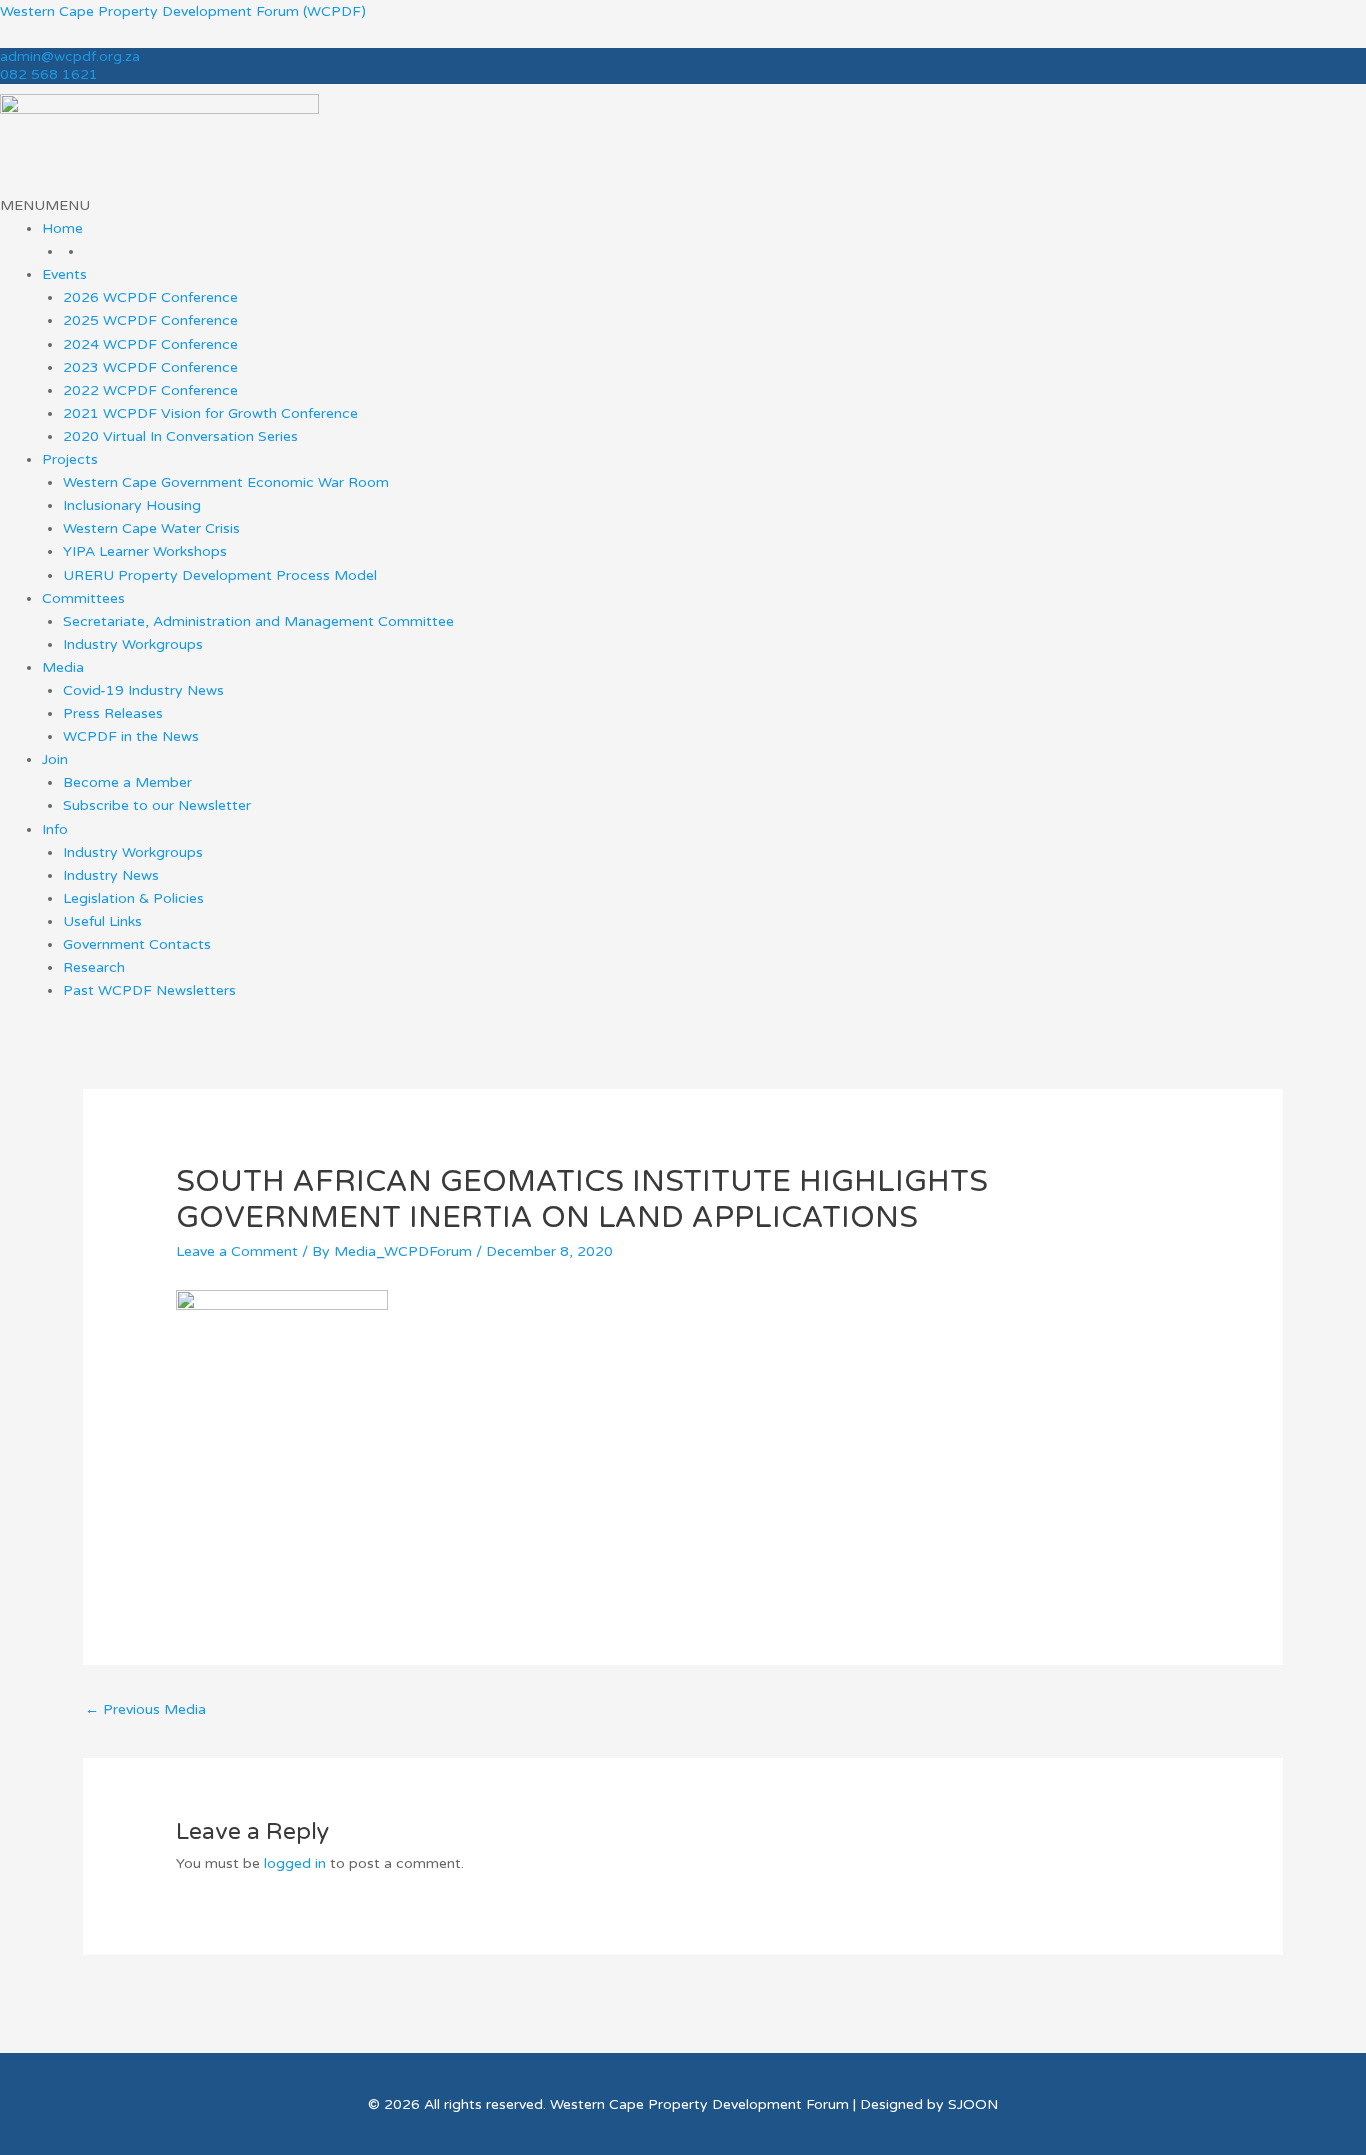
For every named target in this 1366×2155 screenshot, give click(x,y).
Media (63, 667)
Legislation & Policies (133, 898)
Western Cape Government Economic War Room (226, 482)
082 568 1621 (49, 74)
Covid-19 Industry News (143, 690)
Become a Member (127, 782)
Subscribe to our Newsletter (157, 805)
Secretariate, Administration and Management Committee (258, 621)
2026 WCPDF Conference (150, 297)
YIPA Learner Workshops (145, 551)
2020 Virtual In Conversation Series (180, 436)
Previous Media (145, 1709)
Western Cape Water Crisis (151, 528)
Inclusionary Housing (132, 505)
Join (55, 759)
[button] (45, 205)
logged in (295, 1863)
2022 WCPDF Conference (150, 390)
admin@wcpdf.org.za (70, 56)
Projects (70, 459)
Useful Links (102, 921)
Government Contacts (137, 944)
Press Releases (113, 713)
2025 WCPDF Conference (150, 320)
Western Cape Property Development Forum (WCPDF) (183, 11)
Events (64, 274)
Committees (83, 598)
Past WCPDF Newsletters (149, 990)
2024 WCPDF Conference (150, 344)
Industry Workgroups (133, 644)
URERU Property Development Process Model (220, 575)
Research (94, 967)
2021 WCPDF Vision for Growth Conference (210, 413)
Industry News (111, 875)
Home (62, 228)
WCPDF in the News (131, 736)
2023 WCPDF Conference (150, 367)
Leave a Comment (237, 1251)
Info (55, 829)
